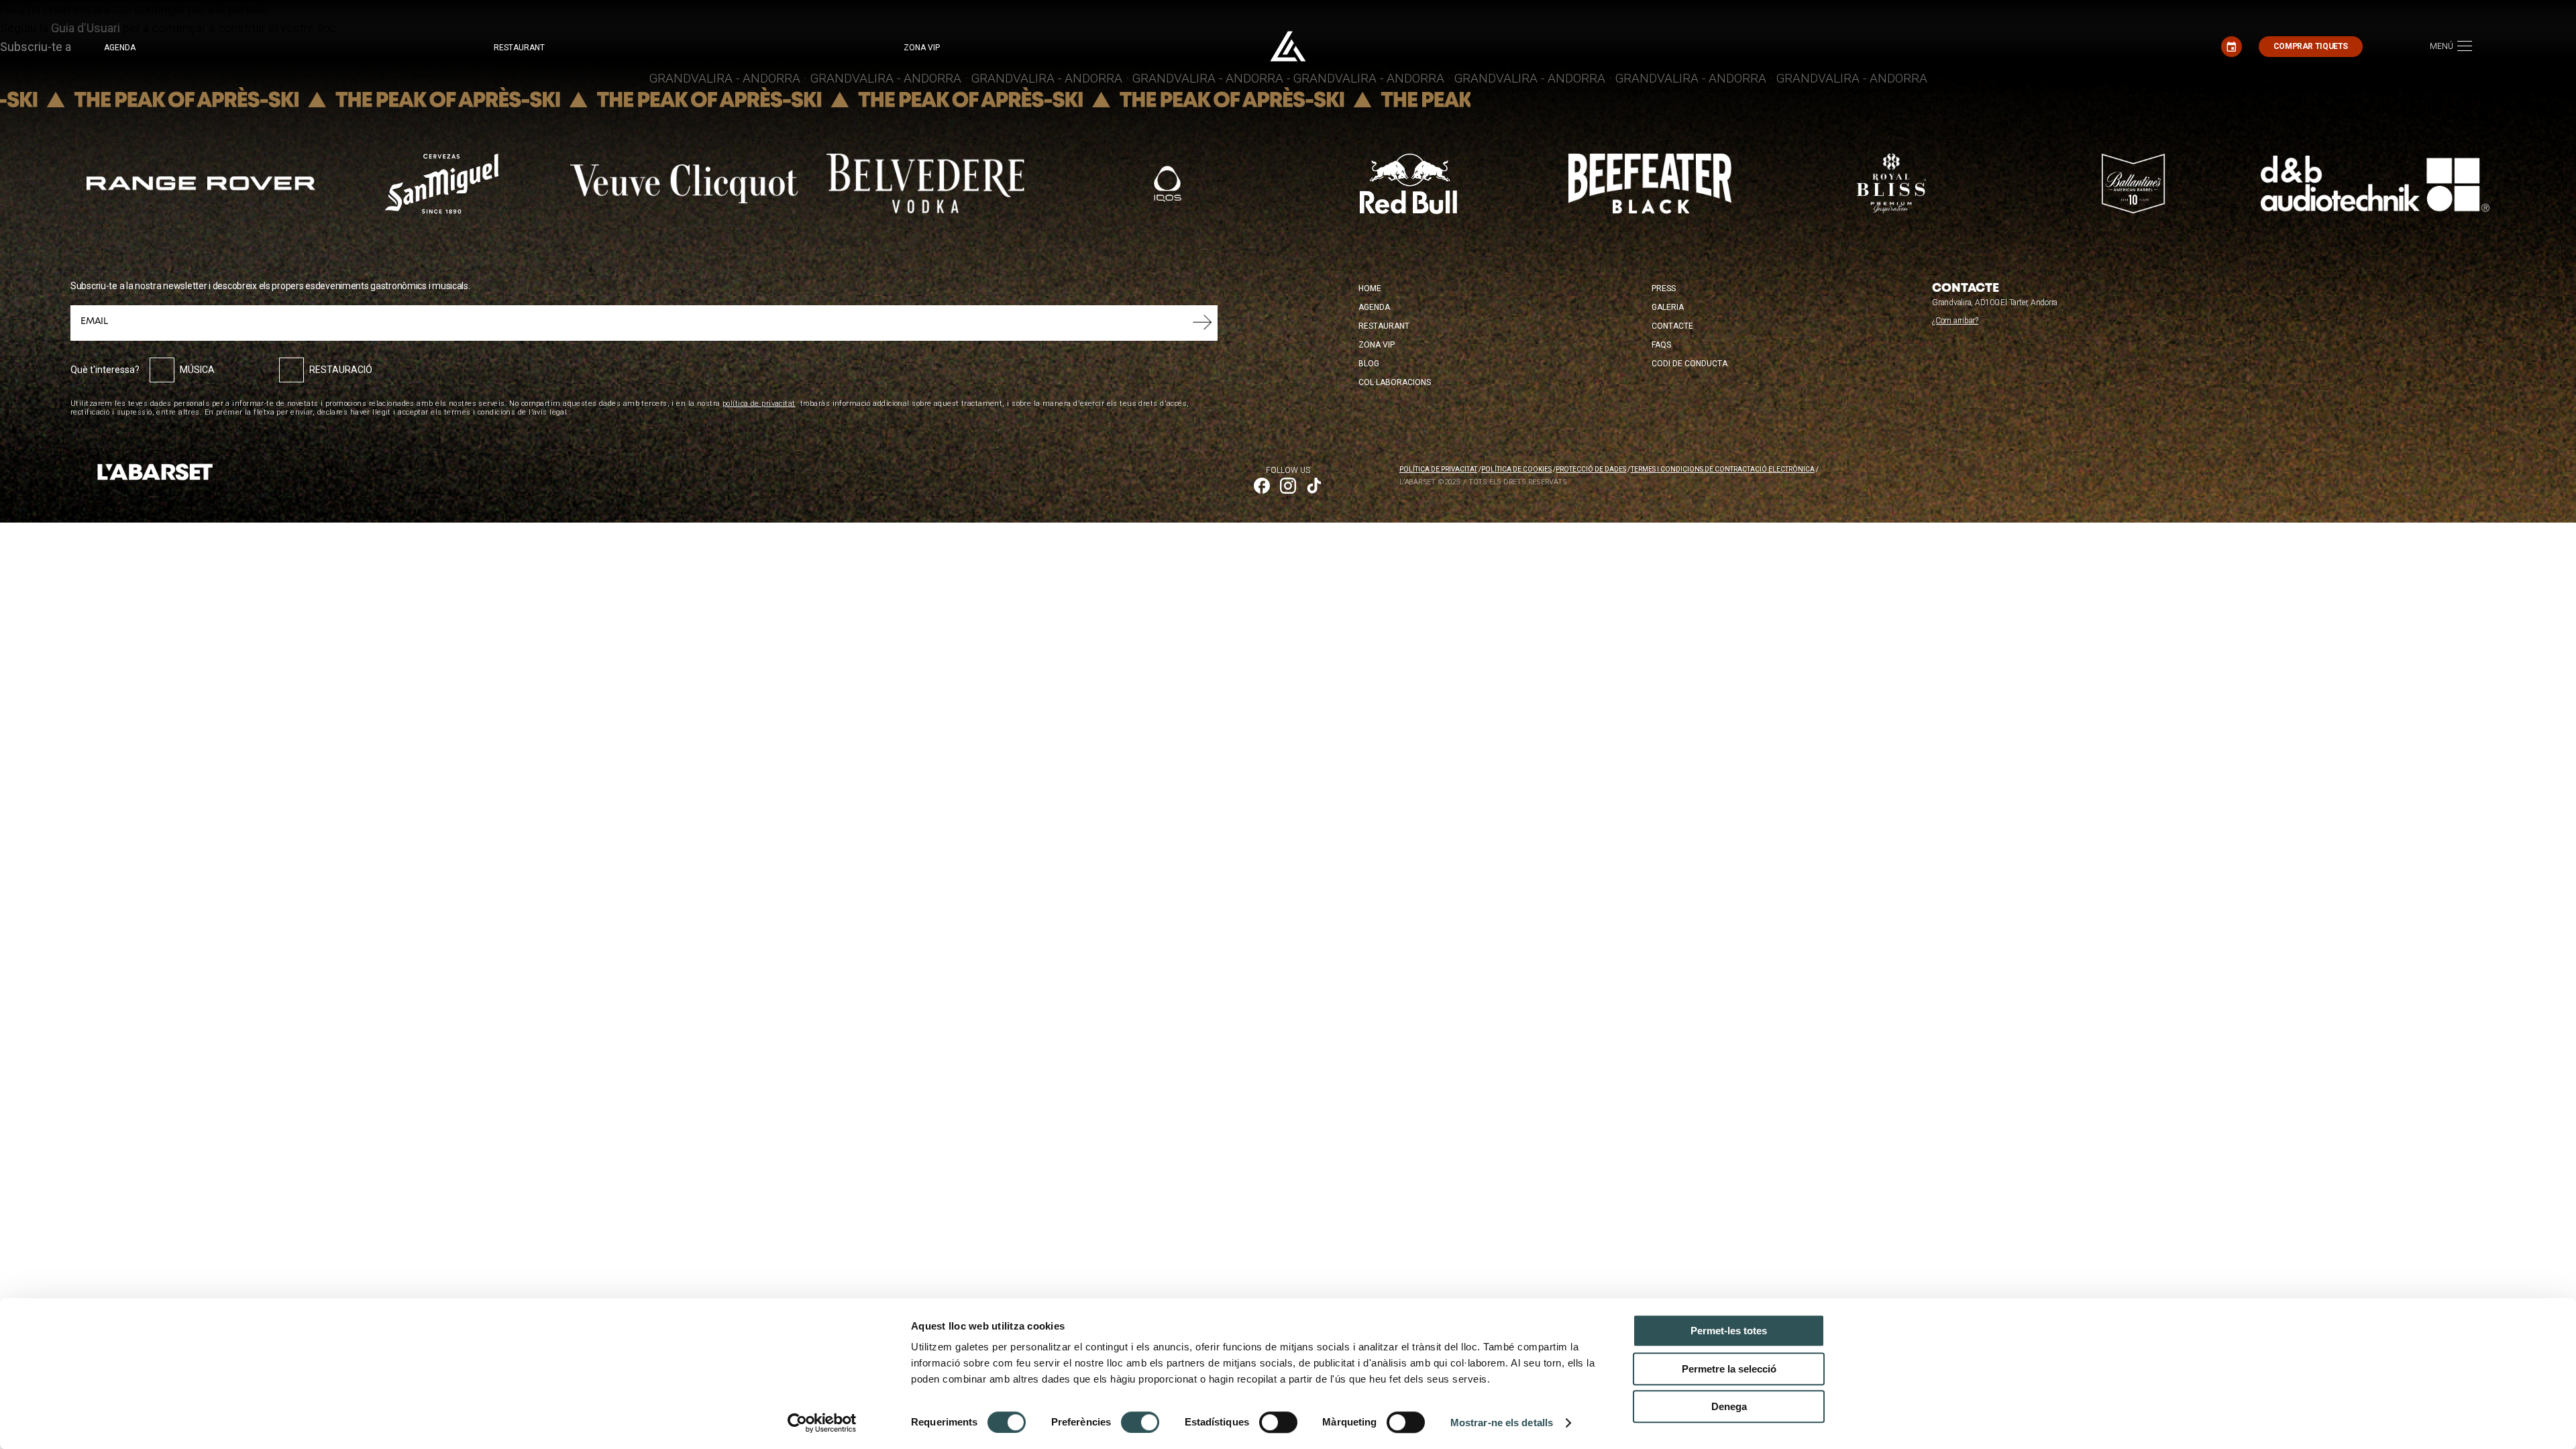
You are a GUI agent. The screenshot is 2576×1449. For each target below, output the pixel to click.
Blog (1369, 364)
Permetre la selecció (1729, 1369)
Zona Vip (1377, 345)
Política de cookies (1516, 469)
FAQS (1661, 345)
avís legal (550, 412)
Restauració (341, 370)
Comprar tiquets (2311, 46)
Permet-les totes (1729, 1331)
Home (1370, 288)
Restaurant (519, 48)
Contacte (1672, 326)
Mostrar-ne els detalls (1502, 1423)
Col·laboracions (1395, 382)
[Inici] (1288, 46)
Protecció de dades (1591, 469)
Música (197, 370)
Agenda (120, 48)
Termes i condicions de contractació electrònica (1723, 469)
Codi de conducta (1689, 364)
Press (1664, 288)
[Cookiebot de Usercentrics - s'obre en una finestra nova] (822, 1423)
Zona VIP (922, 48)
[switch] (1140, 1422)
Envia (1202, 323)
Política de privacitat (1438, 469)
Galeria (1668, 307)
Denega (1729, 1406)
